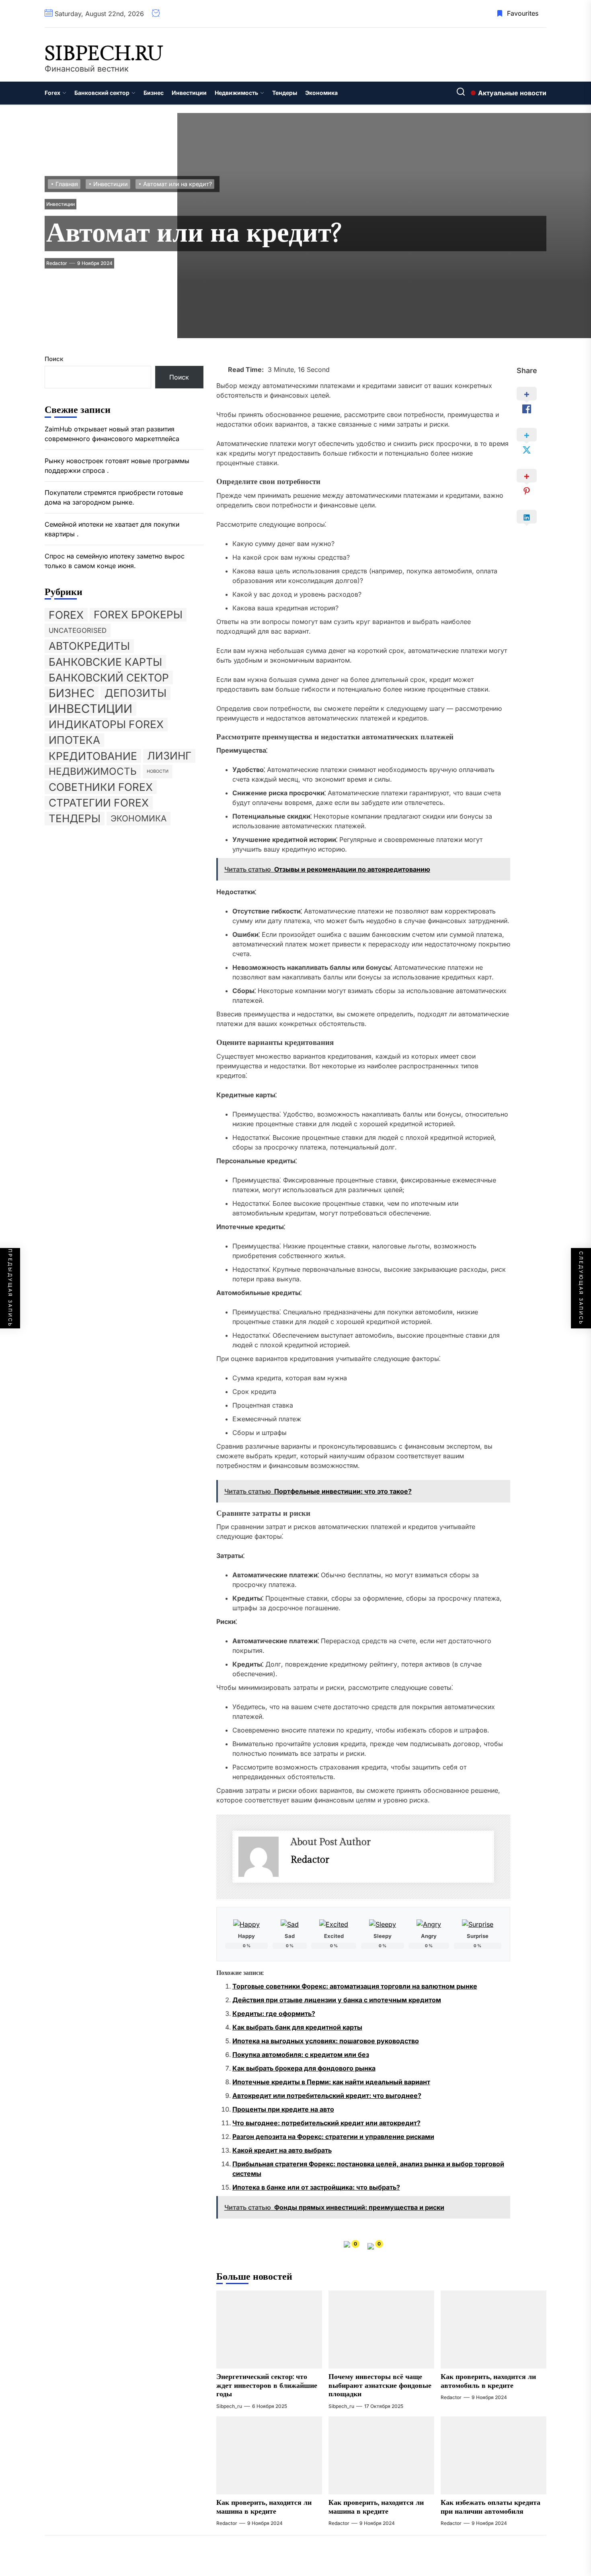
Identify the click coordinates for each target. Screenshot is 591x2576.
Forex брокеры (138, 615)
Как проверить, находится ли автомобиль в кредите (488, 2381)
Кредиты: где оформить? (274, 2014)
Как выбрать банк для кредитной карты (297, 2027)
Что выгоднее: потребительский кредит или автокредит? (326, 2123)
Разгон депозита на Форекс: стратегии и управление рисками (333, 2137)
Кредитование (93, 756)
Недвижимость (236, 93)
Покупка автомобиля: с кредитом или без (301, 2055)
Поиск (54, 359)
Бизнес (154, 93)
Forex (52, 93)
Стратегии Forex (99, 803)
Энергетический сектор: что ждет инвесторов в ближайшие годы (267, 2385)
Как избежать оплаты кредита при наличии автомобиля (490, 2507)
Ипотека (74, 740)
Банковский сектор (102, 93)
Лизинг (169, 756)
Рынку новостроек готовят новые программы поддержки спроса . (117, 466)
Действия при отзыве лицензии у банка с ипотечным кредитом (337, 2000)
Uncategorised (78, 630)
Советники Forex (101, 787)
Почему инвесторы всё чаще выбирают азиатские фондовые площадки (380, 2385)
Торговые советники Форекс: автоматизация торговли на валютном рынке (355, 1986)
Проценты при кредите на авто (283, 2109)
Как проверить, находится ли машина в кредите (264, 2507)
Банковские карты (105, 662)
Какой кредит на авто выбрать (282, 2150)
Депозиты (135, 693)
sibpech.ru (104, 54)
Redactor (57, 263)
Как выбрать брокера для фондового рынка (304, 2068)
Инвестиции (189, 93)
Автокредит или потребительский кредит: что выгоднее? (327, 2096)
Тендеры (285, 93)
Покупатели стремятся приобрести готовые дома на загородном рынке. (114, 497)
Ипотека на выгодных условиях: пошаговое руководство (326, 2041)
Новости (158, 771)
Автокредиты (89, 646)
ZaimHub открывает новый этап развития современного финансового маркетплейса (112, 434)
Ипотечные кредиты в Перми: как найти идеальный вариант (331, 2082)
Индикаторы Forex (106, 724)
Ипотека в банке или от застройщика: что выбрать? (316, 2187)
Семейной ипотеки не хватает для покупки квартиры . (112, 529)
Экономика (321, 93)
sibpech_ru (229, 2406)
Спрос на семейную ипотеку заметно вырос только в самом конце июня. (115, 561)
